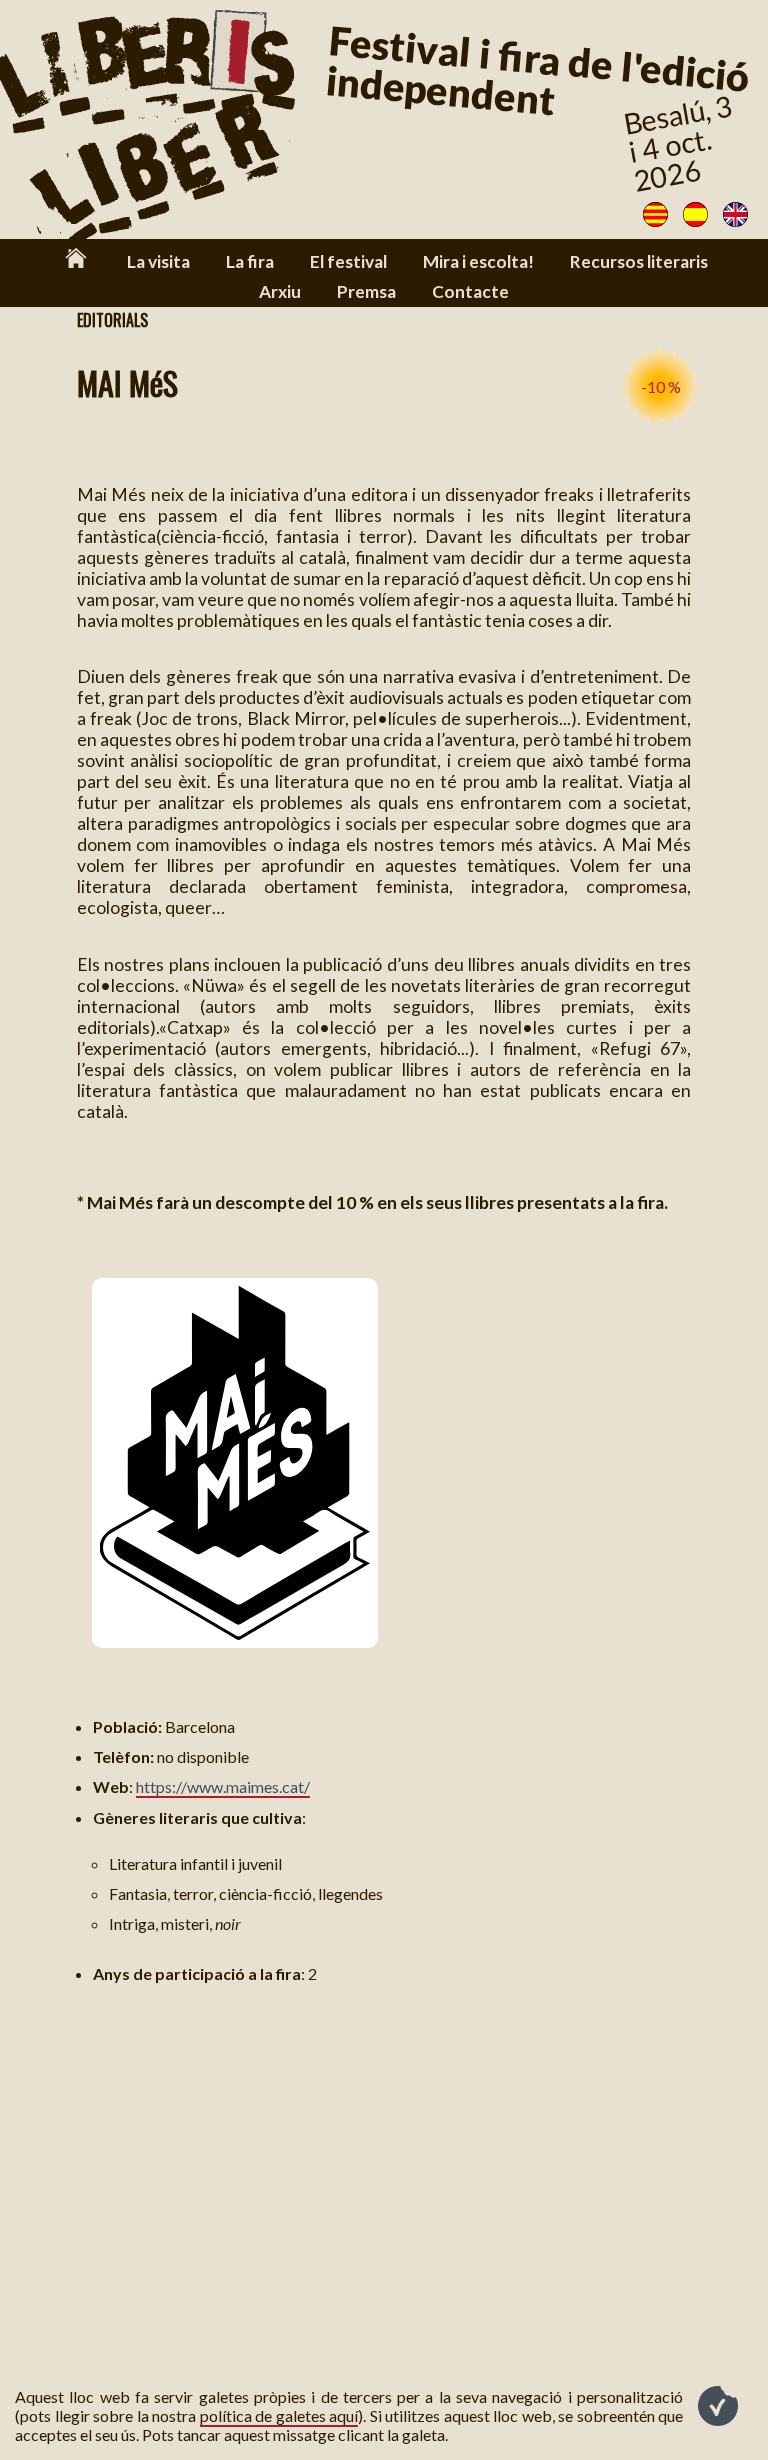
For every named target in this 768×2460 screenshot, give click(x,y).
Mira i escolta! (478, 261)
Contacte (470, 291)
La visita (158, 261)
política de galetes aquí (279, 2415)
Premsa (366, 291)
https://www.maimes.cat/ (223, 1786)
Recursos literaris (639, 261)
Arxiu (280, 291)
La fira (250, 261)
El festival (348, 261)
